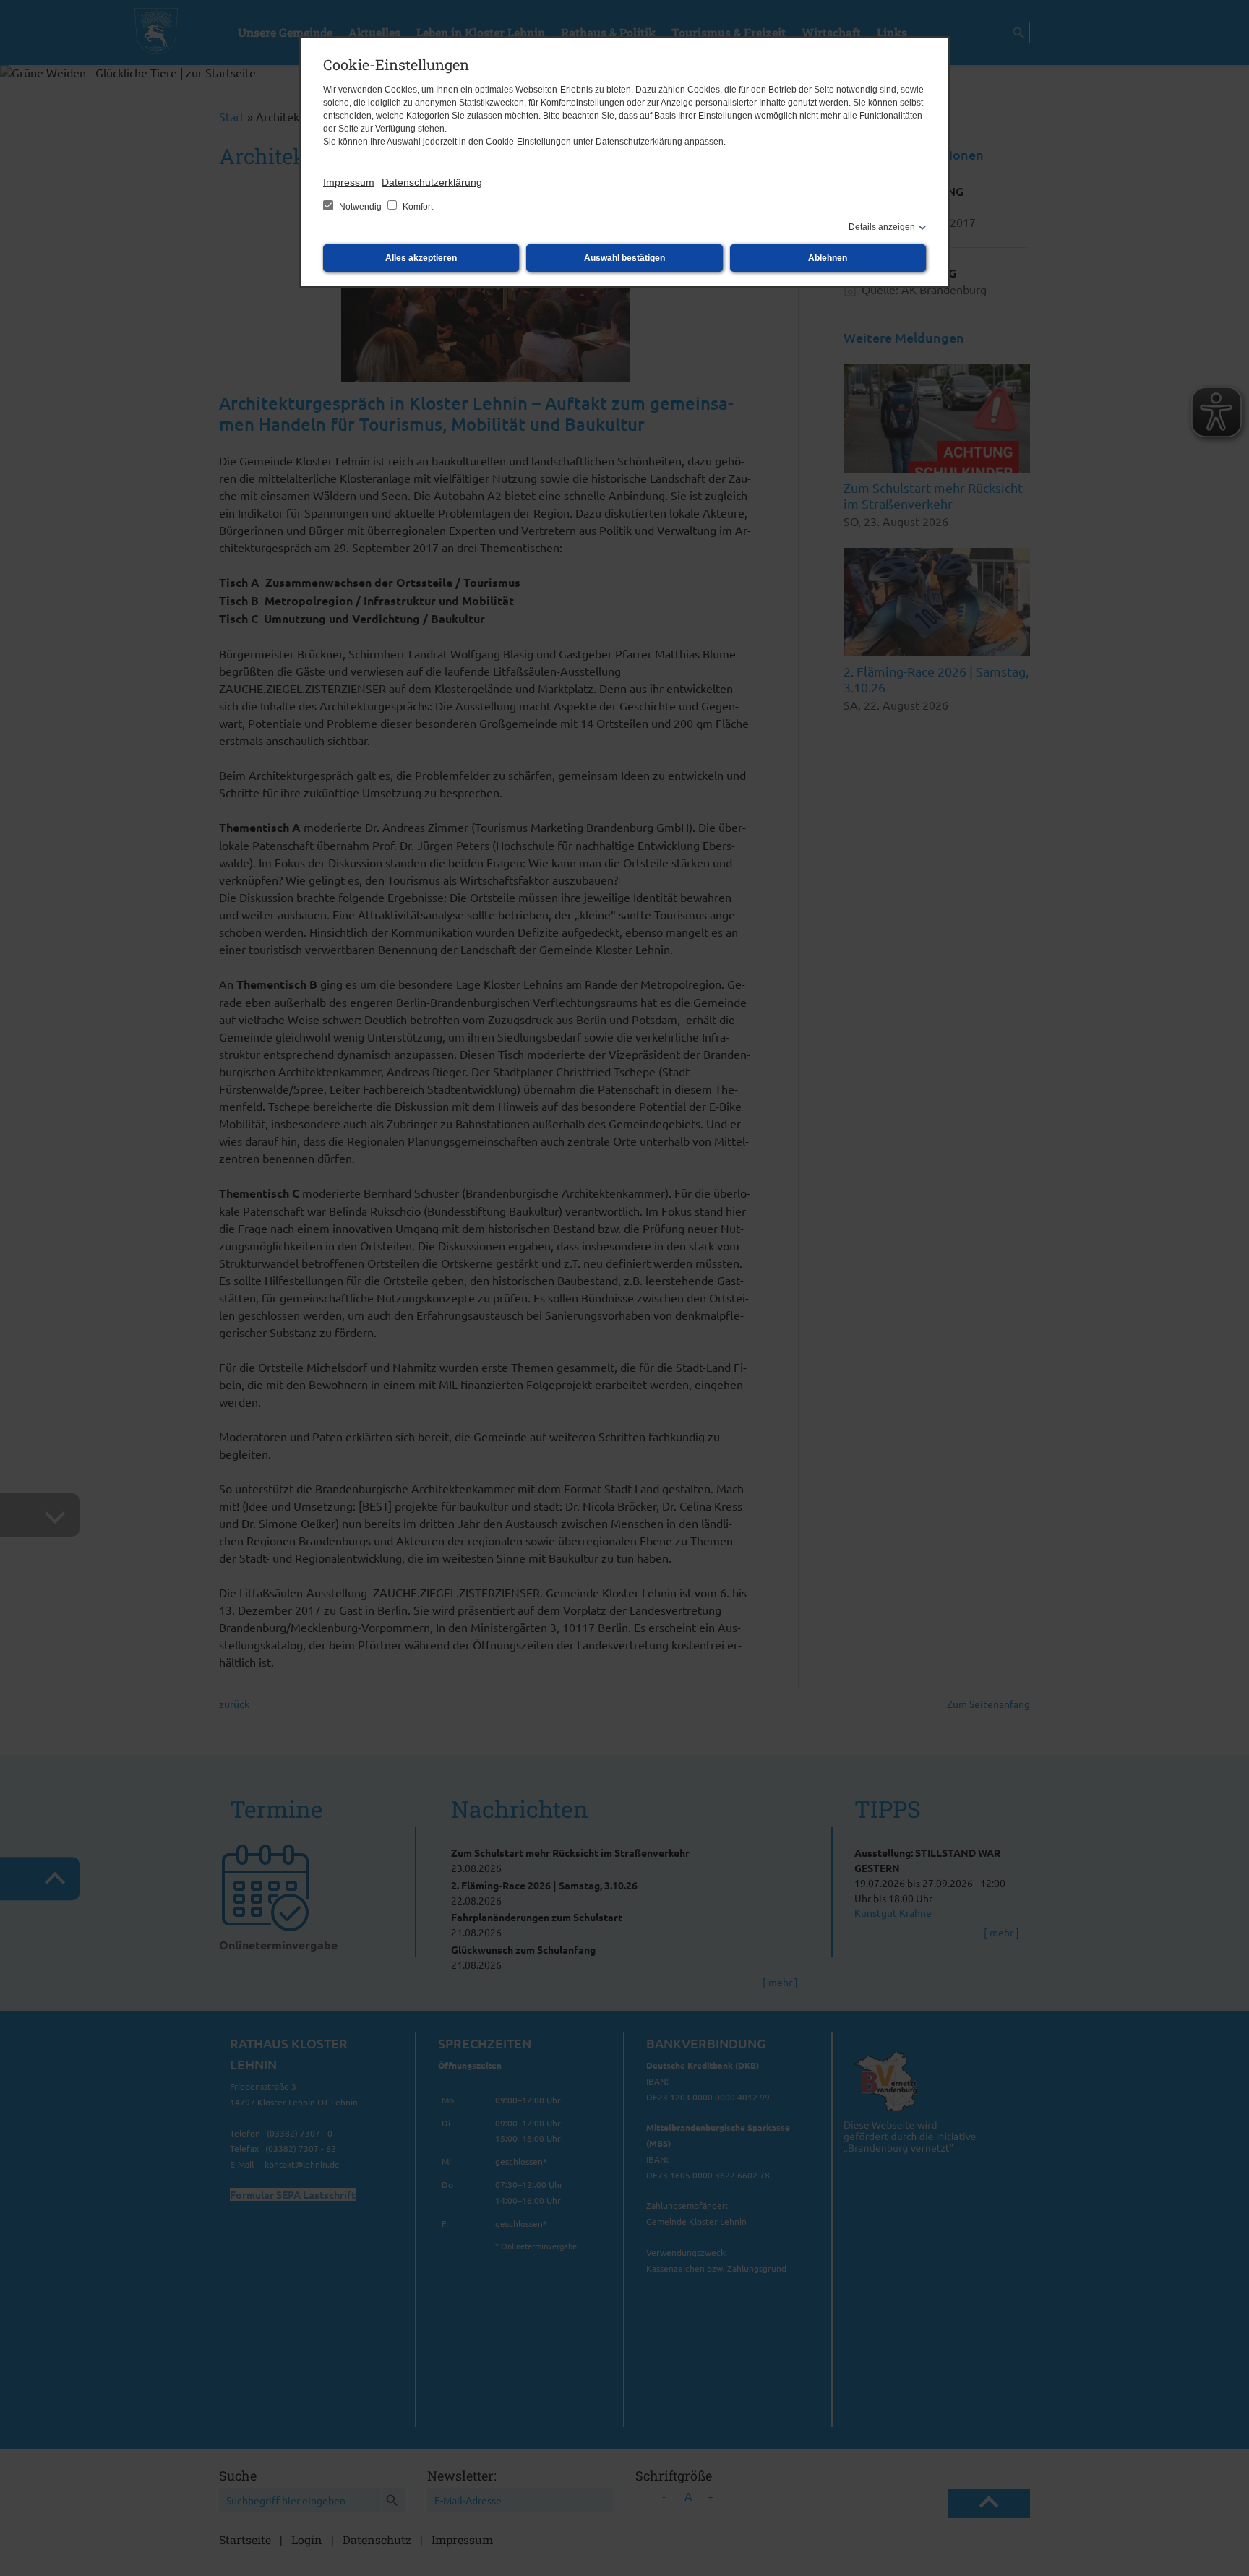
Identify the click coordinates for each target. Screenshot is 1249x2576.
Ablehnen (828, 258)
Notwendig (360, 207)
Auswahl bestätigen (624, 258)
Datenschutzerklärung (432, 182)
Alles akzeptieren (421, 258)
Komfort (417, 207)
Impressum (349, 182)
